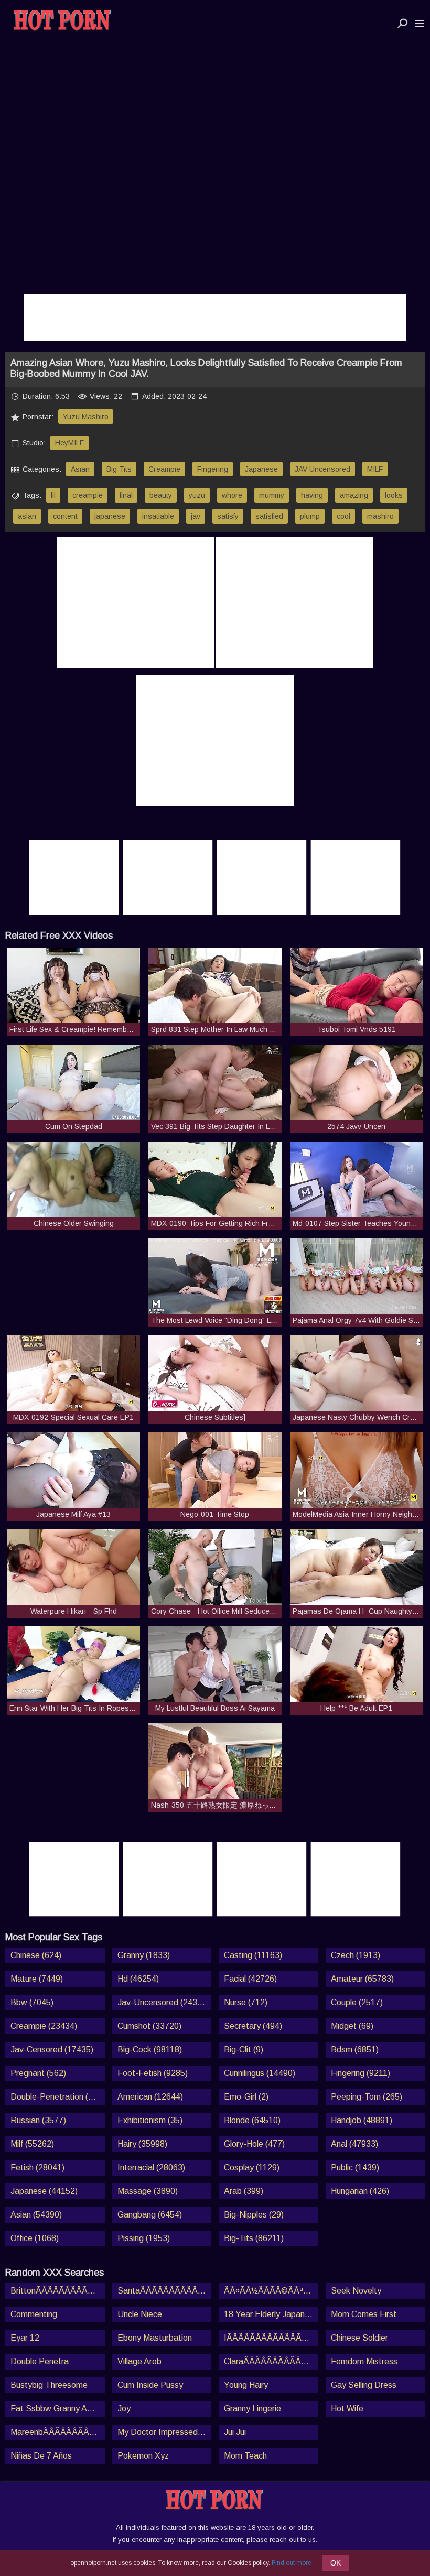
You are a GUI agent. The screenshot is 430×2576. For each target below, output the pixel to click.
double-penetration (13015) (58, 2097)
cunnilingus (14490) (260, 2073)
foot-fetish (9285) (153, 2073)
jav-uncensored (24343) (163, 2002)
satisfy (228, 516)
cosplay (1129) (252, 2167)
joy (124, 2409)
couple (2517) (357, 2002)
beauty (161, 495)
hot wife (347, 2409)
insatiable (158, 516)
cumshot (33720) (149, 2026)
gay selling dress (364, 2385)
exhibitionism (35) (150, 2120)
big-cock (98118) (150, 2050)
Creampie (164, 469)
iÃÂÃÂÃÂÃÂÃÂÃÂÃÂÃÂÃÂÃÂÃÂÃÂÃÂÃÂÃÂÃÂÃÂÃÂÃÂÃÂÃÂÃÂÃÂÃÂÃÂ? (271, 2338)
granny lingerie (252, 2409)
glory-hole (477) (254, 2144)
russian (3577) (38, 2120)
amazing (354, 495)
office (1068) (35, 2238)
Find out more (292, 2563)
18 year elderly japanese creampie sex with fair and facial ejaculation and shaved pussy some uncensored (271, 2314)
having (312, 495)
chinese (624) (36, 1955)
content (65, 516)
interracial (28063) (151, 2167)
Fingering (213, 469)
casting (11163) (253, 1955)
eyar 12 (25, 2338)
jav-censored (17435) (52, 2050)
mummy (272, 495)
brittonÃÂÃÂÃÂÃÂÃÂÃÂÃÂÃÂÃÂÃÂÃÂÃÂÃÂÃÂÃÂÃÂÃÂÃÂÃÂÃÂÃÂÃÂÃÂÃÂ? (58, 2291)
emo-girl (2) (246, 2097)
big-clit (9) (244, 2050)
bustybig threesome (49, 2385)
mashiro (380, 516)
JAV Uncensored (322, 469)
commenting (34, 2314)
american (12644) (150, 2097)
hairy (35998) (142, 2144)
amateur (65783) (362, 1979)
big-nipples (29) (254, 2215)
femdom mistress (364, 2361)
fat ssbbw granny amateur (58, 2409)
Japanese (261, 469)
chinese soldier (359, 2338)
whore (232, 495)
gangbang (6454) (150, 2215)
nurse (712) (246, 2002)
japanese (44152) (44, 2191)
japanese (110, 516)
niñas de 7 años (41, 2456)
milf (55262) (32, 2144)
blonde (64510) (252, 2120)
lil (53, 495)
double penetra (40, 2361)
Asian (80, 469)
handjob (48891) (362, 2120)
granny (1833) (144, 1955)
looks (394, 495)
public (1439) (355, 2167)
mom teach (245, 2456)
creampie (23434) (44, 2026)
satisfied (269, 516)
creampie (88, 495)
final (126, 495)
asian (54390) (36, 2215)
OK (336, 2563)
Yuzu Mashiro (86, 417)
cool (343, 516)
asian (27, 516)
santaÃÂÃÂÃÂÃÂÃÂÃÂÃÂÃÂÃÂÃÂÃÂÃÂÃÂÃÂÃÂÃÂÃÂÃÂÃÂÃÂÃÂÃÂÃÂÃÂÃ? (165, 2291)
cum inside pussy (150, 2385)
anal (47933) (354, 2144)
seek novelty (356, 2291)
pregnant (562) (38, 2073)
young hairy (246, 2385)
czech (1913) (356, 1955)
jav (196, 516)
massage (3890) (148, 2191)
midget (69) (352, 2026)
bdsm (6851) (355, 2050)
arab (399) (244, 2191)
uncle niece (140, 2314)
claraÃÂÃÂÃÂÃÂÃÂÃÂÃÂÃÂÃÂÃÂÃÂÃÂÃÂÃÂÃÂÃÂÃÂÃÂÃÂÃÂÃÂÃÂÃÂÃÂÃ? (271, 2361)
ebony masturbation (155, 2338)
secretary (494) (253, 2026)
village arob (139, 2361)
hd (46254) (138, 1979)
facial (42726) (250, 1979)
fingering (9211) (361, 2073)
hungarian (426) (360, 2191)
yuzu (197, 495)
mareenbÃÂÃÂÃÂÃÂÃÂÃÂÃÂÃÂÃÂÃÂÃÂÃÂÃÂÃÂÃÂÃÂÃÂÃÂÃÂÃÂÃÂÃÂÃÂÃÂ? (58, 2432)
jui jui (235, 2432)
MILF (375, 469)
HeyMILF (69, 443)
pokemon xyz (143, 2456)
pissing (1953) (144, 2238)
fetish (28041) (37, 2167)
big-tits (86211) (254, 2238)
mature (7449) (37, 1979)
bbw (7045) (32, 2002)
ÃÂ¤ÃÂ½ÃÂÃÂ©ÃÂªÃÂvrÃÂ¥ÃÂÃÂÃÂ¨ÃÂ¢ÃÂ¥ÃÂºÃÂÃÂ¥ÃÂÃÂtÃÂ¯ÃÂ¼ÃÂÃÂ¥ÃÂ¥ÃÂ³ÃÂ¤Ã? (271, 2291)
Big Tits (119, 469)
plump (310, 516)
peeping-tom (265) (367, 2097)
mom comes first (364, 2314)
